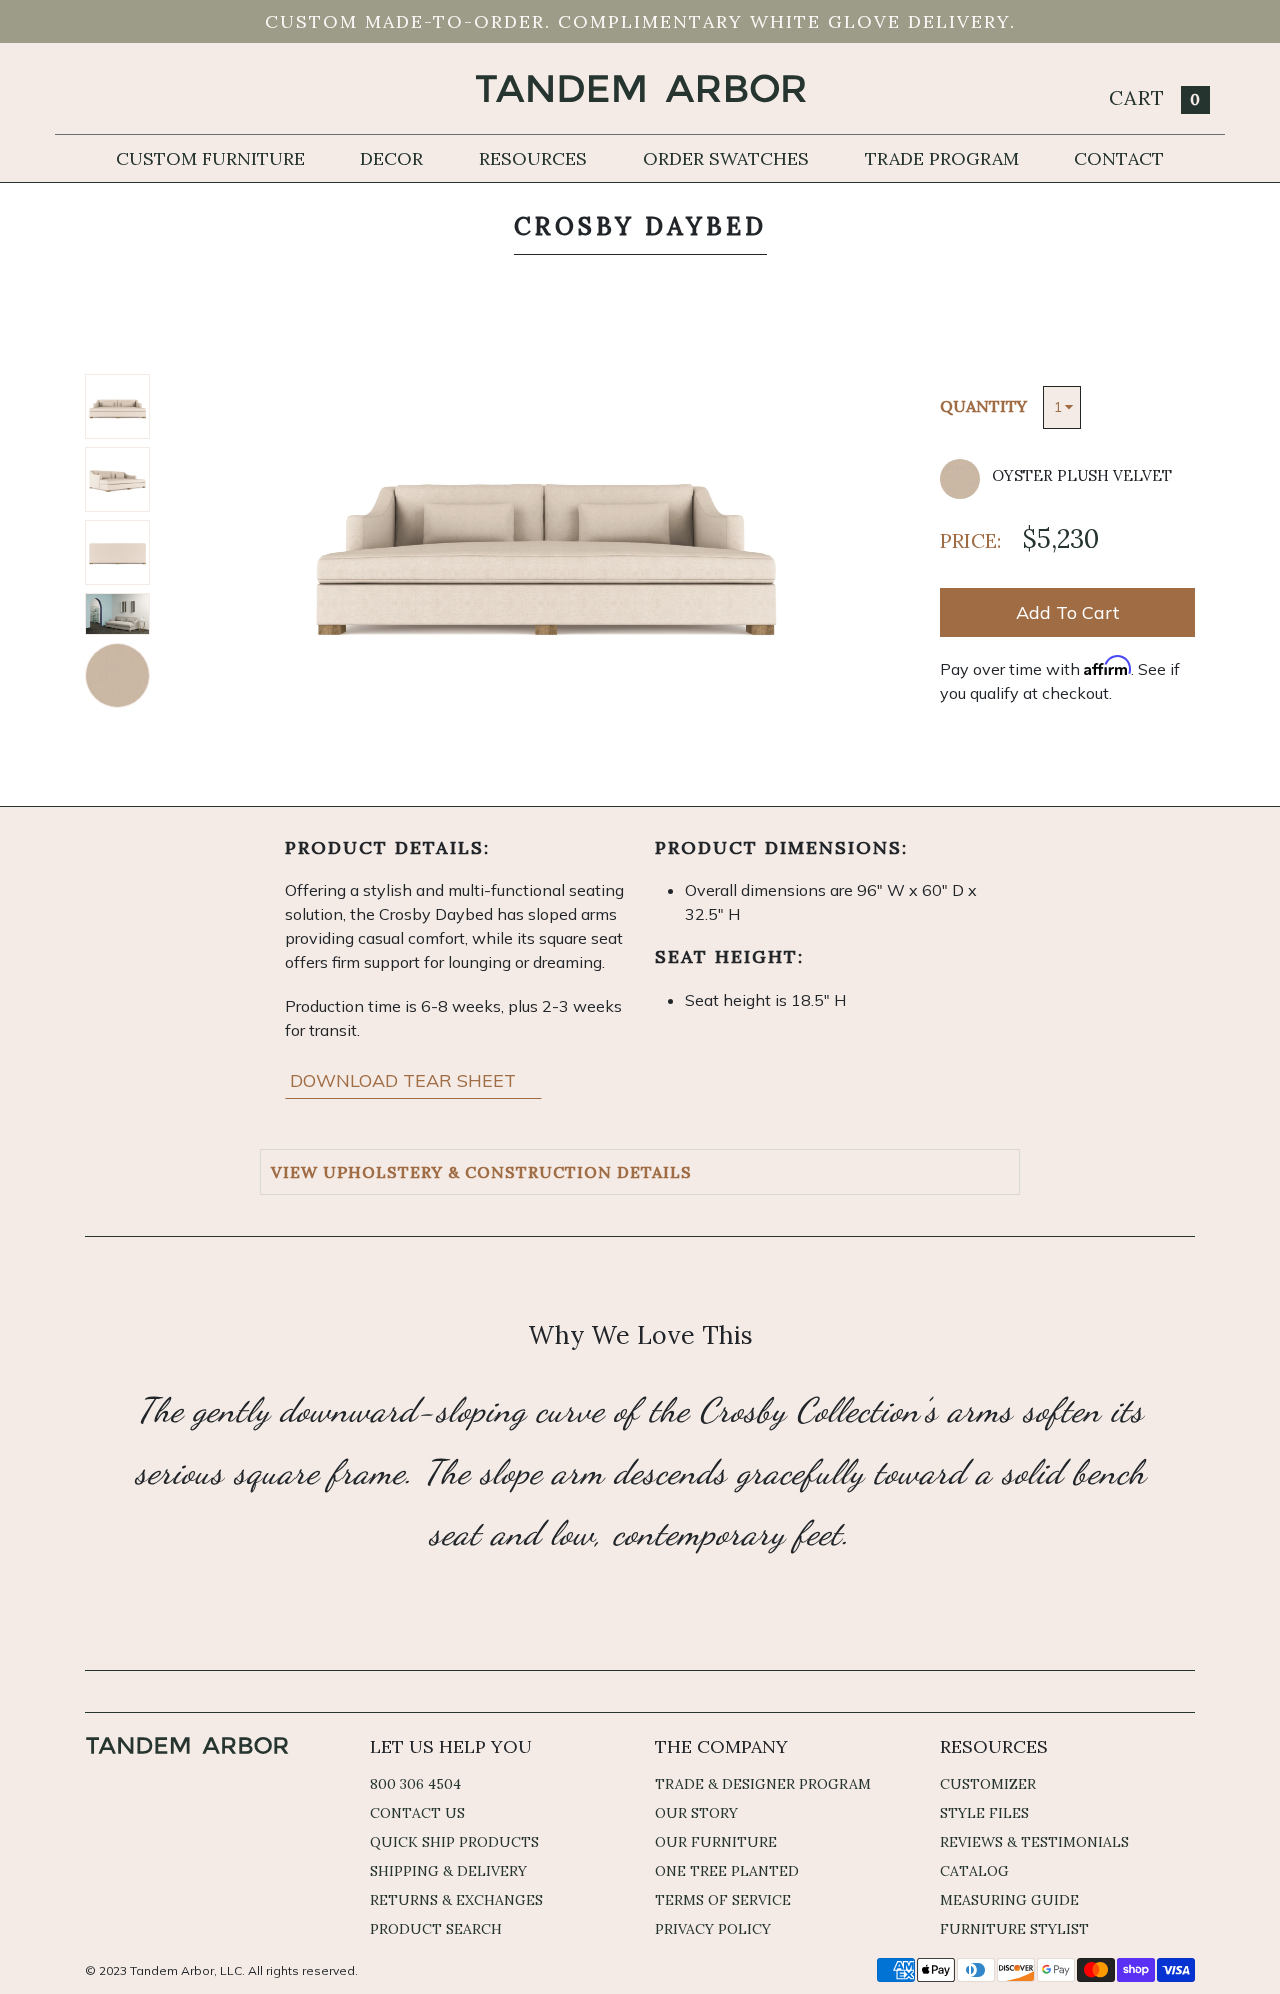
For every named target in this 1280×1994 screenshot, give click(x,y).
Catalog (974, 1871)
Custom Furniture (210, 158)
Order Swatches (726, 158)
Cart (1155, 97)
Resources (533, 158)
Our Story (696, 1813)
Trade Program (942, 158)
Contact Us (417, 1813)
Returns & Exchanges (456, 1900)
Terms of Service (723, 1900)
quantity (983, 406)
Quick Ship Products (454, 1842)
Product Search (436, 1929)
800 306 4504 (415, 1784)
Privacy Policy (713, 1929)
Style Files (984, 1813)
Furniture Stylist (1014, 1929)
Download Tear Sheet (405, 1080)
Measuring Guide (1009, 1900)
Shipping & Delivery (448, 1871)
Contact (1119, 158)
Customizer (988, 1784)
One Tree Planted (727, 1871)
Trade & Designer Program (763, 1784)
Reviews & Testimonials (1034, 1842)
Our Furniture (716, 1842)
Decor (391, 158)
